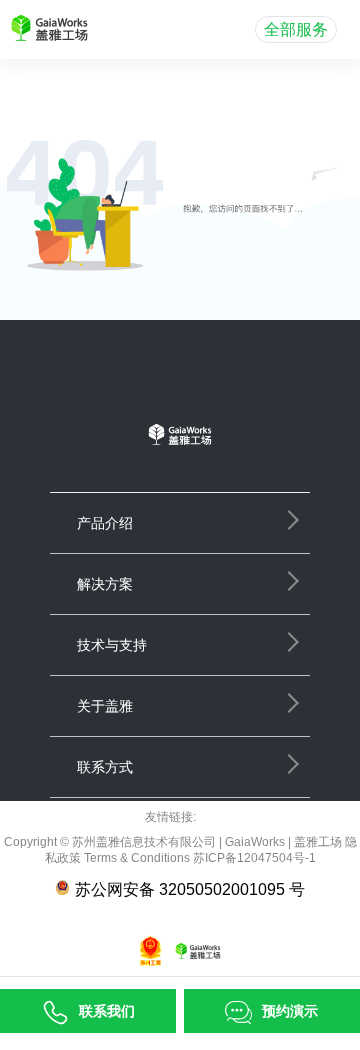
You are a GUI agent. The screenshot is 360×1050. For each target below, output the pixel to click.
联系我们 (107, 1011)
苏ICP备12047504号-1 (253, 858)
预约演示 (290, 1011)
